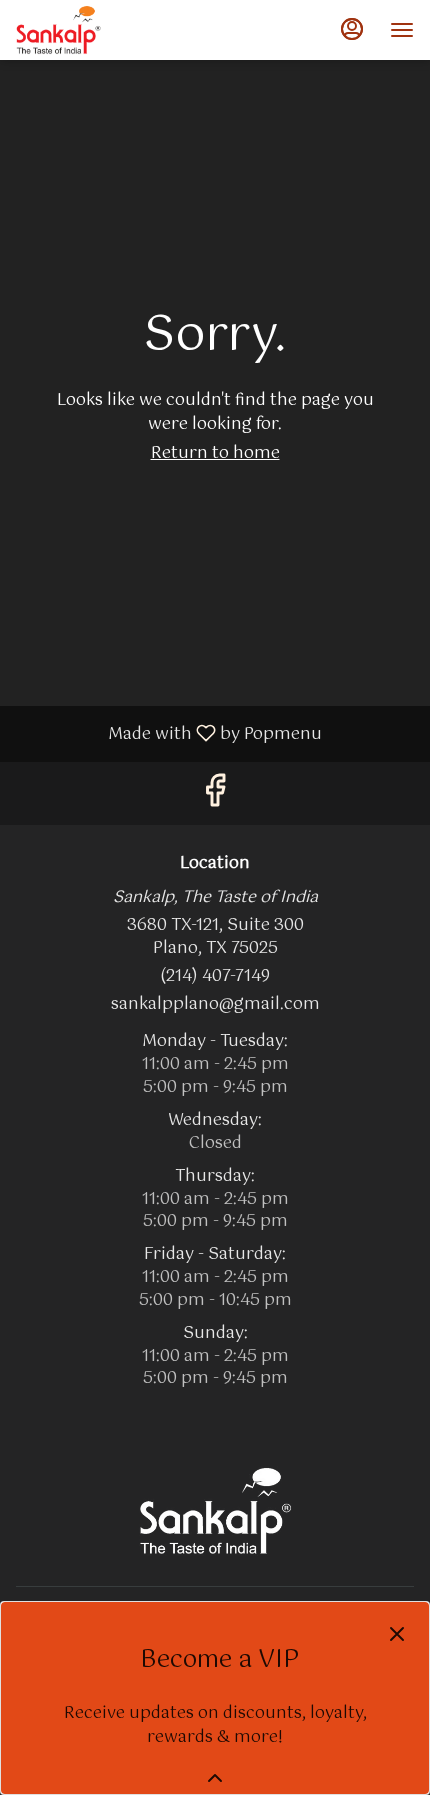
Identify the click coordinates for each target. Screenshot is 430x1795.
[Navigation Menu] (402, 30)
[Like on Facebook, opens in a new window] (215, 798)
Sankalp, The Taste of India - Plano (215, 1511)
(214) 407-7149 (215, 977)
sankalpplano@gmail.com (215, 1005)
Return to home (215, 453)
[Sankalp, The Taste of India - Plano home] (106, 30)
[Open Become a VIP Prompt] (215, 1778)
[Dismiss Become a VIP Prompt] (397, 1634)
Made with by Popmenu (168, 733)
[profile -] (352, 29)
